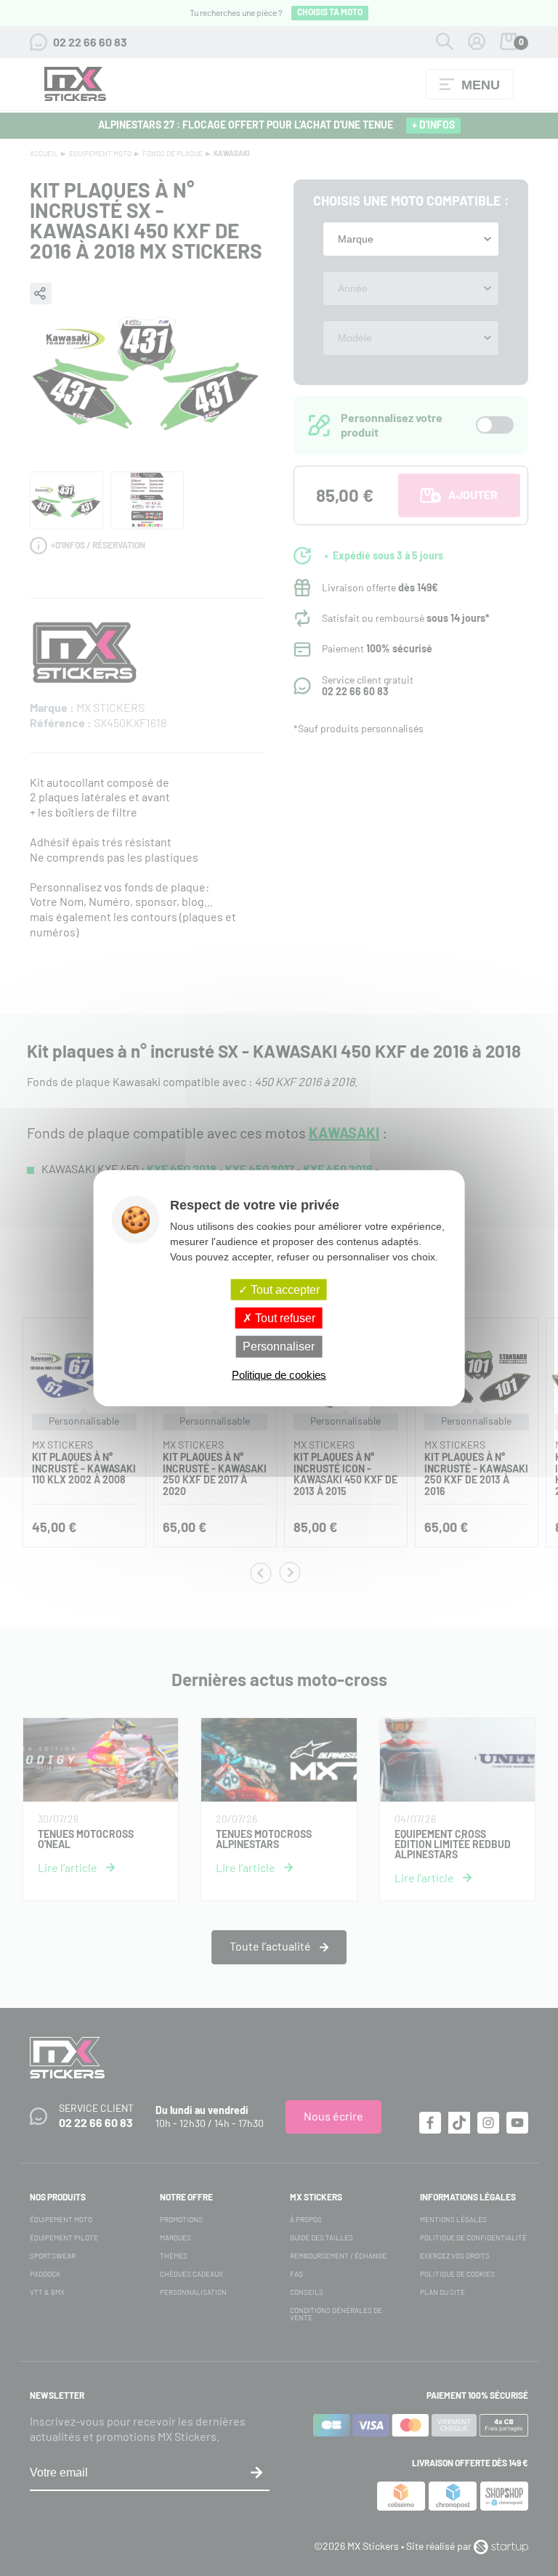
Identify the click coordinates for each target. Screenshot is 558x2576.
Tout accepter (284, 1290)
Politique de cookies (279, 1374)
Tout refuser (284, 1318)
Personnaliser (279, 1346)
